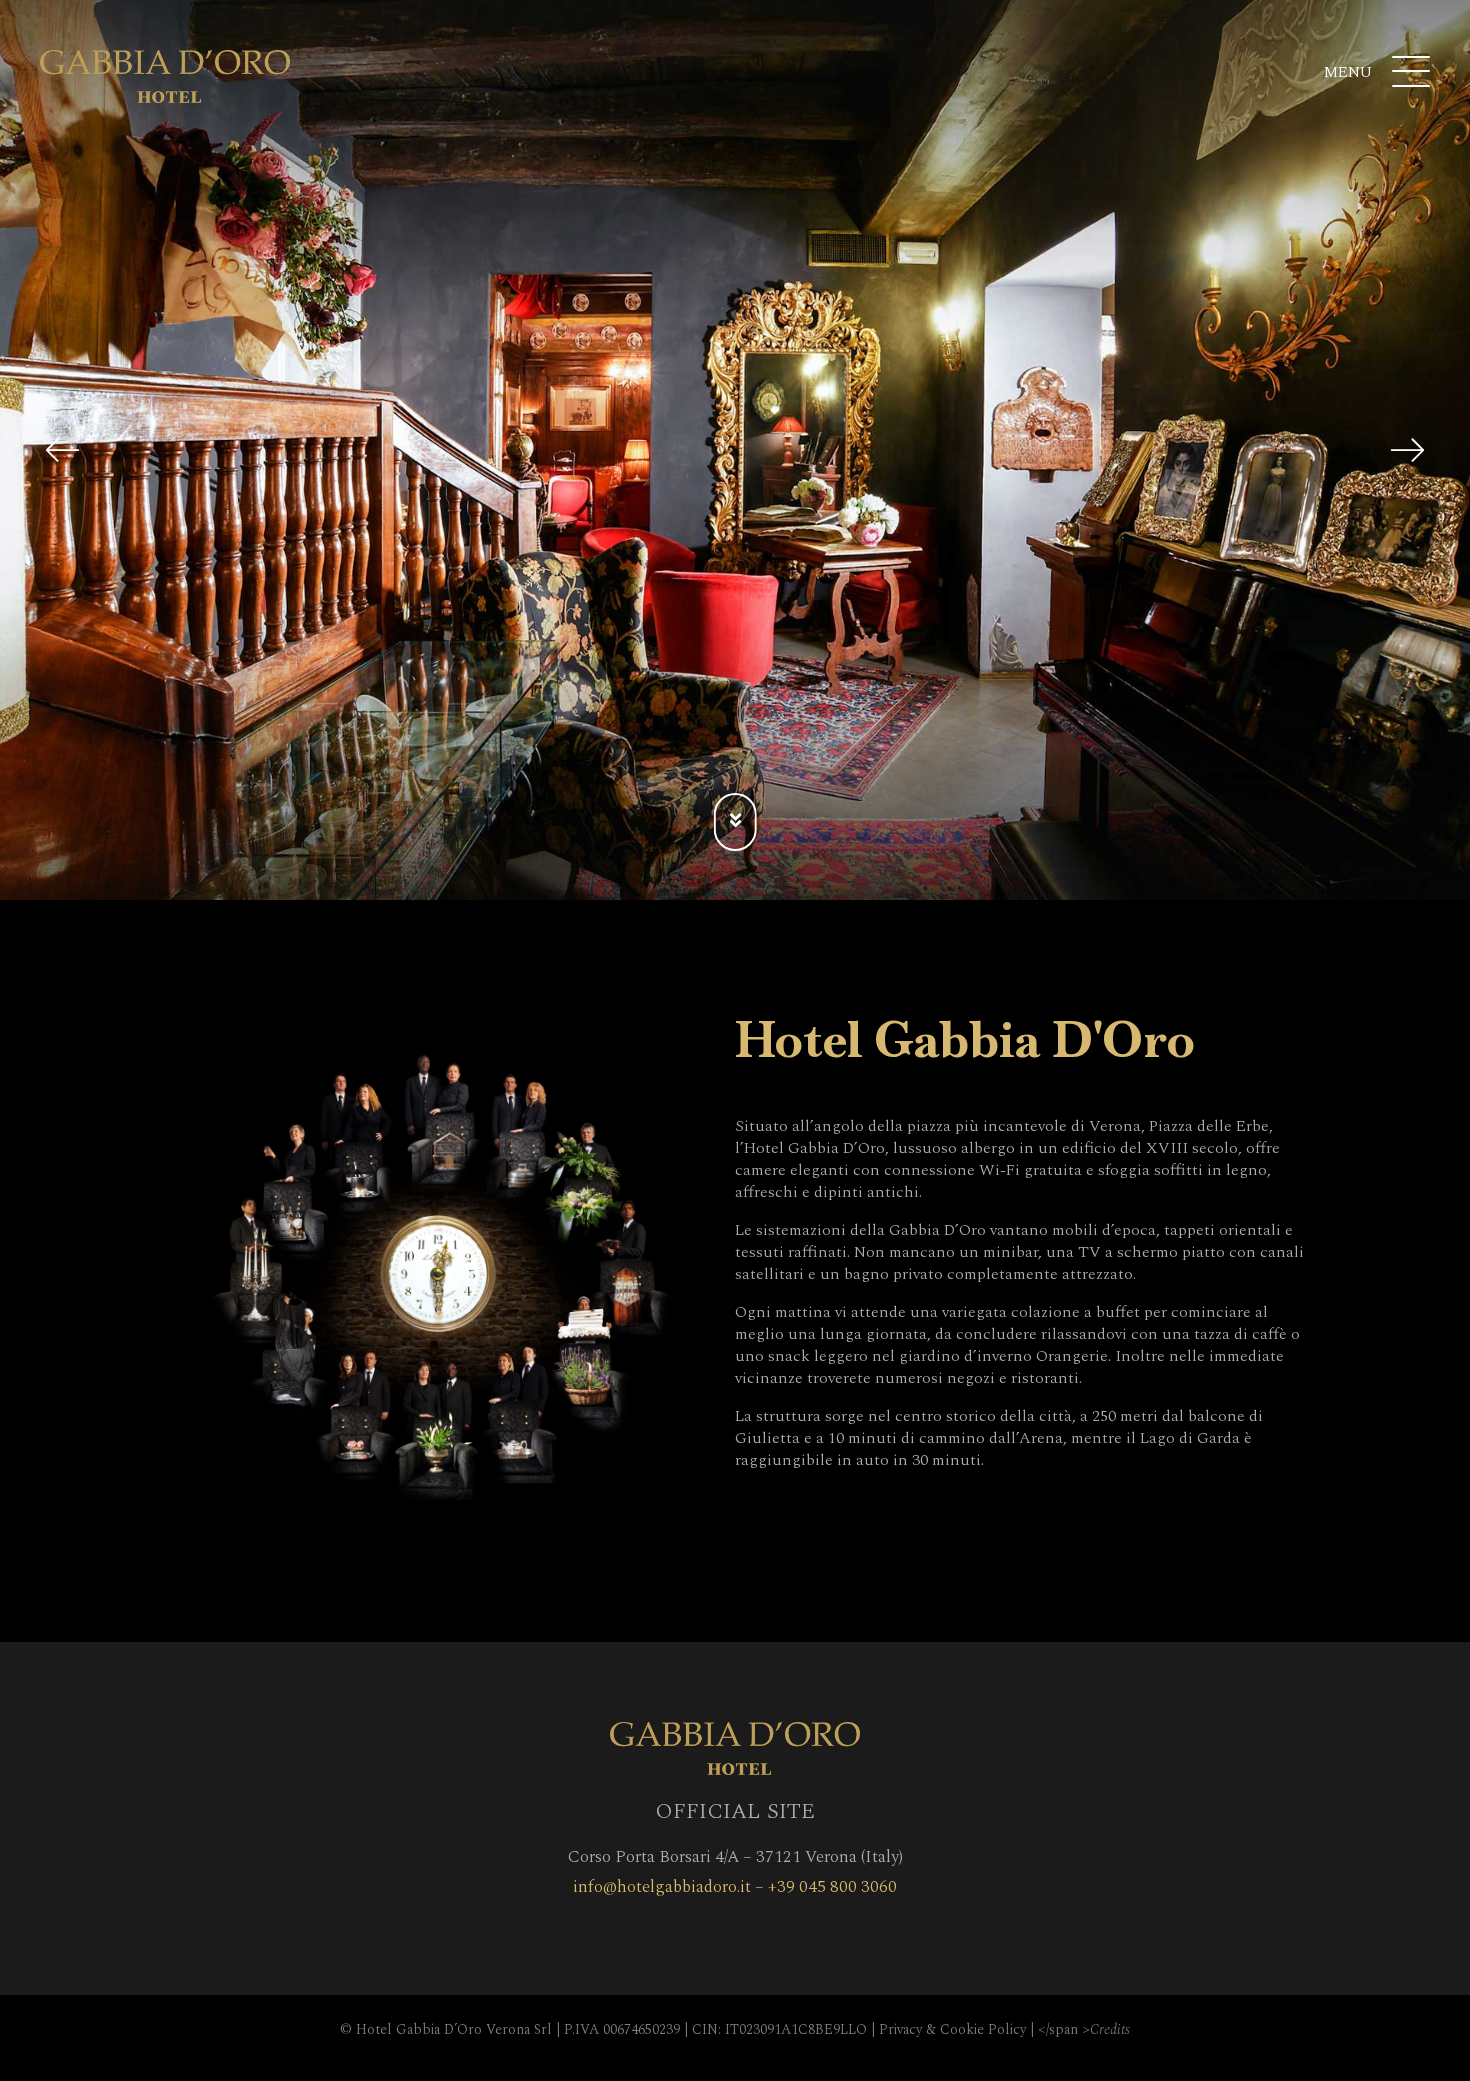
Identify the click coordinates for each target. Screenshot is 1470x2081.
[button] (63, 450)
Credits (1110, 2029)
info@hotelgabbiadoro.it (662, 1887)
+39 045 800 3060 (832, 1887)
